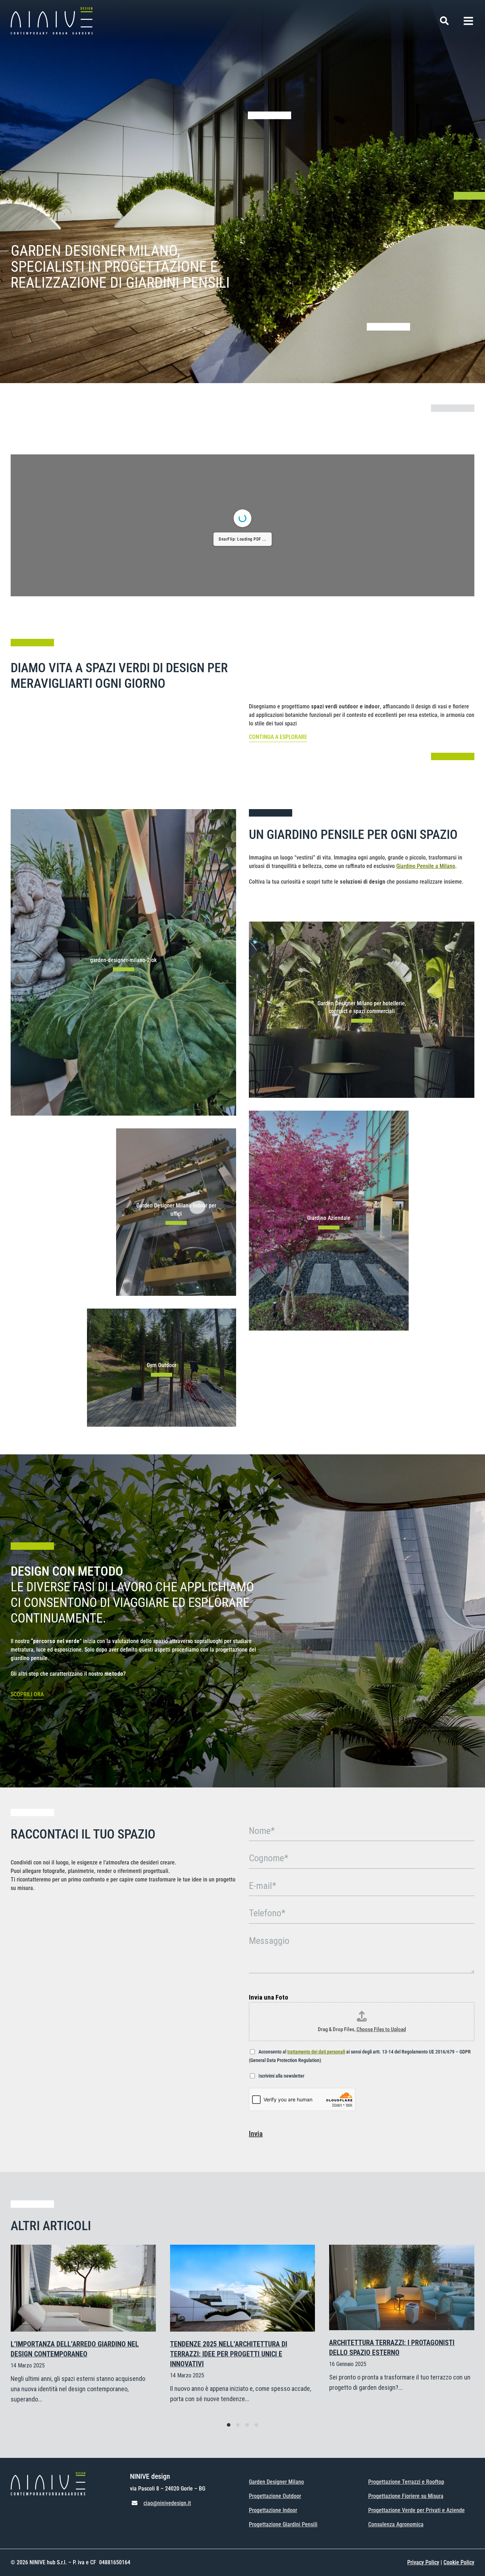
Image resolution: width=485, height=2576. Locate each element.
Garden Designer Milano (276, 2482)
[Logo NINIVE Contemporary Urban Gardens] (52, 10)
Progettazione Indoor (273, 2510)
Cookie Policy (459, 2562)
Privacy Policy (423, 2562)
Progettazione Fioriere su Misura (406, 2496)
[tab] (229, 2425)
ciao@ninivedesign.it (167, 2503)
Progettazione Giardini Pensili (283, 2524)
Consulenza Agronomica (396, 2524)
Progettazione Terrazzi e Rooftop (406, 2482)
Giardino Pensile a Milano (426, 866)
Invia (256, 2134)
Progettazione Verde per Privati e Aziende (416, 2510)
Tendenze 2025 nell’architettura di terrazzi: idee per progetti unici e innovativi (229, 2354)
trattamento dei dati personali (316, 2052)
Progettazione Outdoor (275, 2496)
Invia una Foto (269, 1997)
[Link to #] (444, 21)
